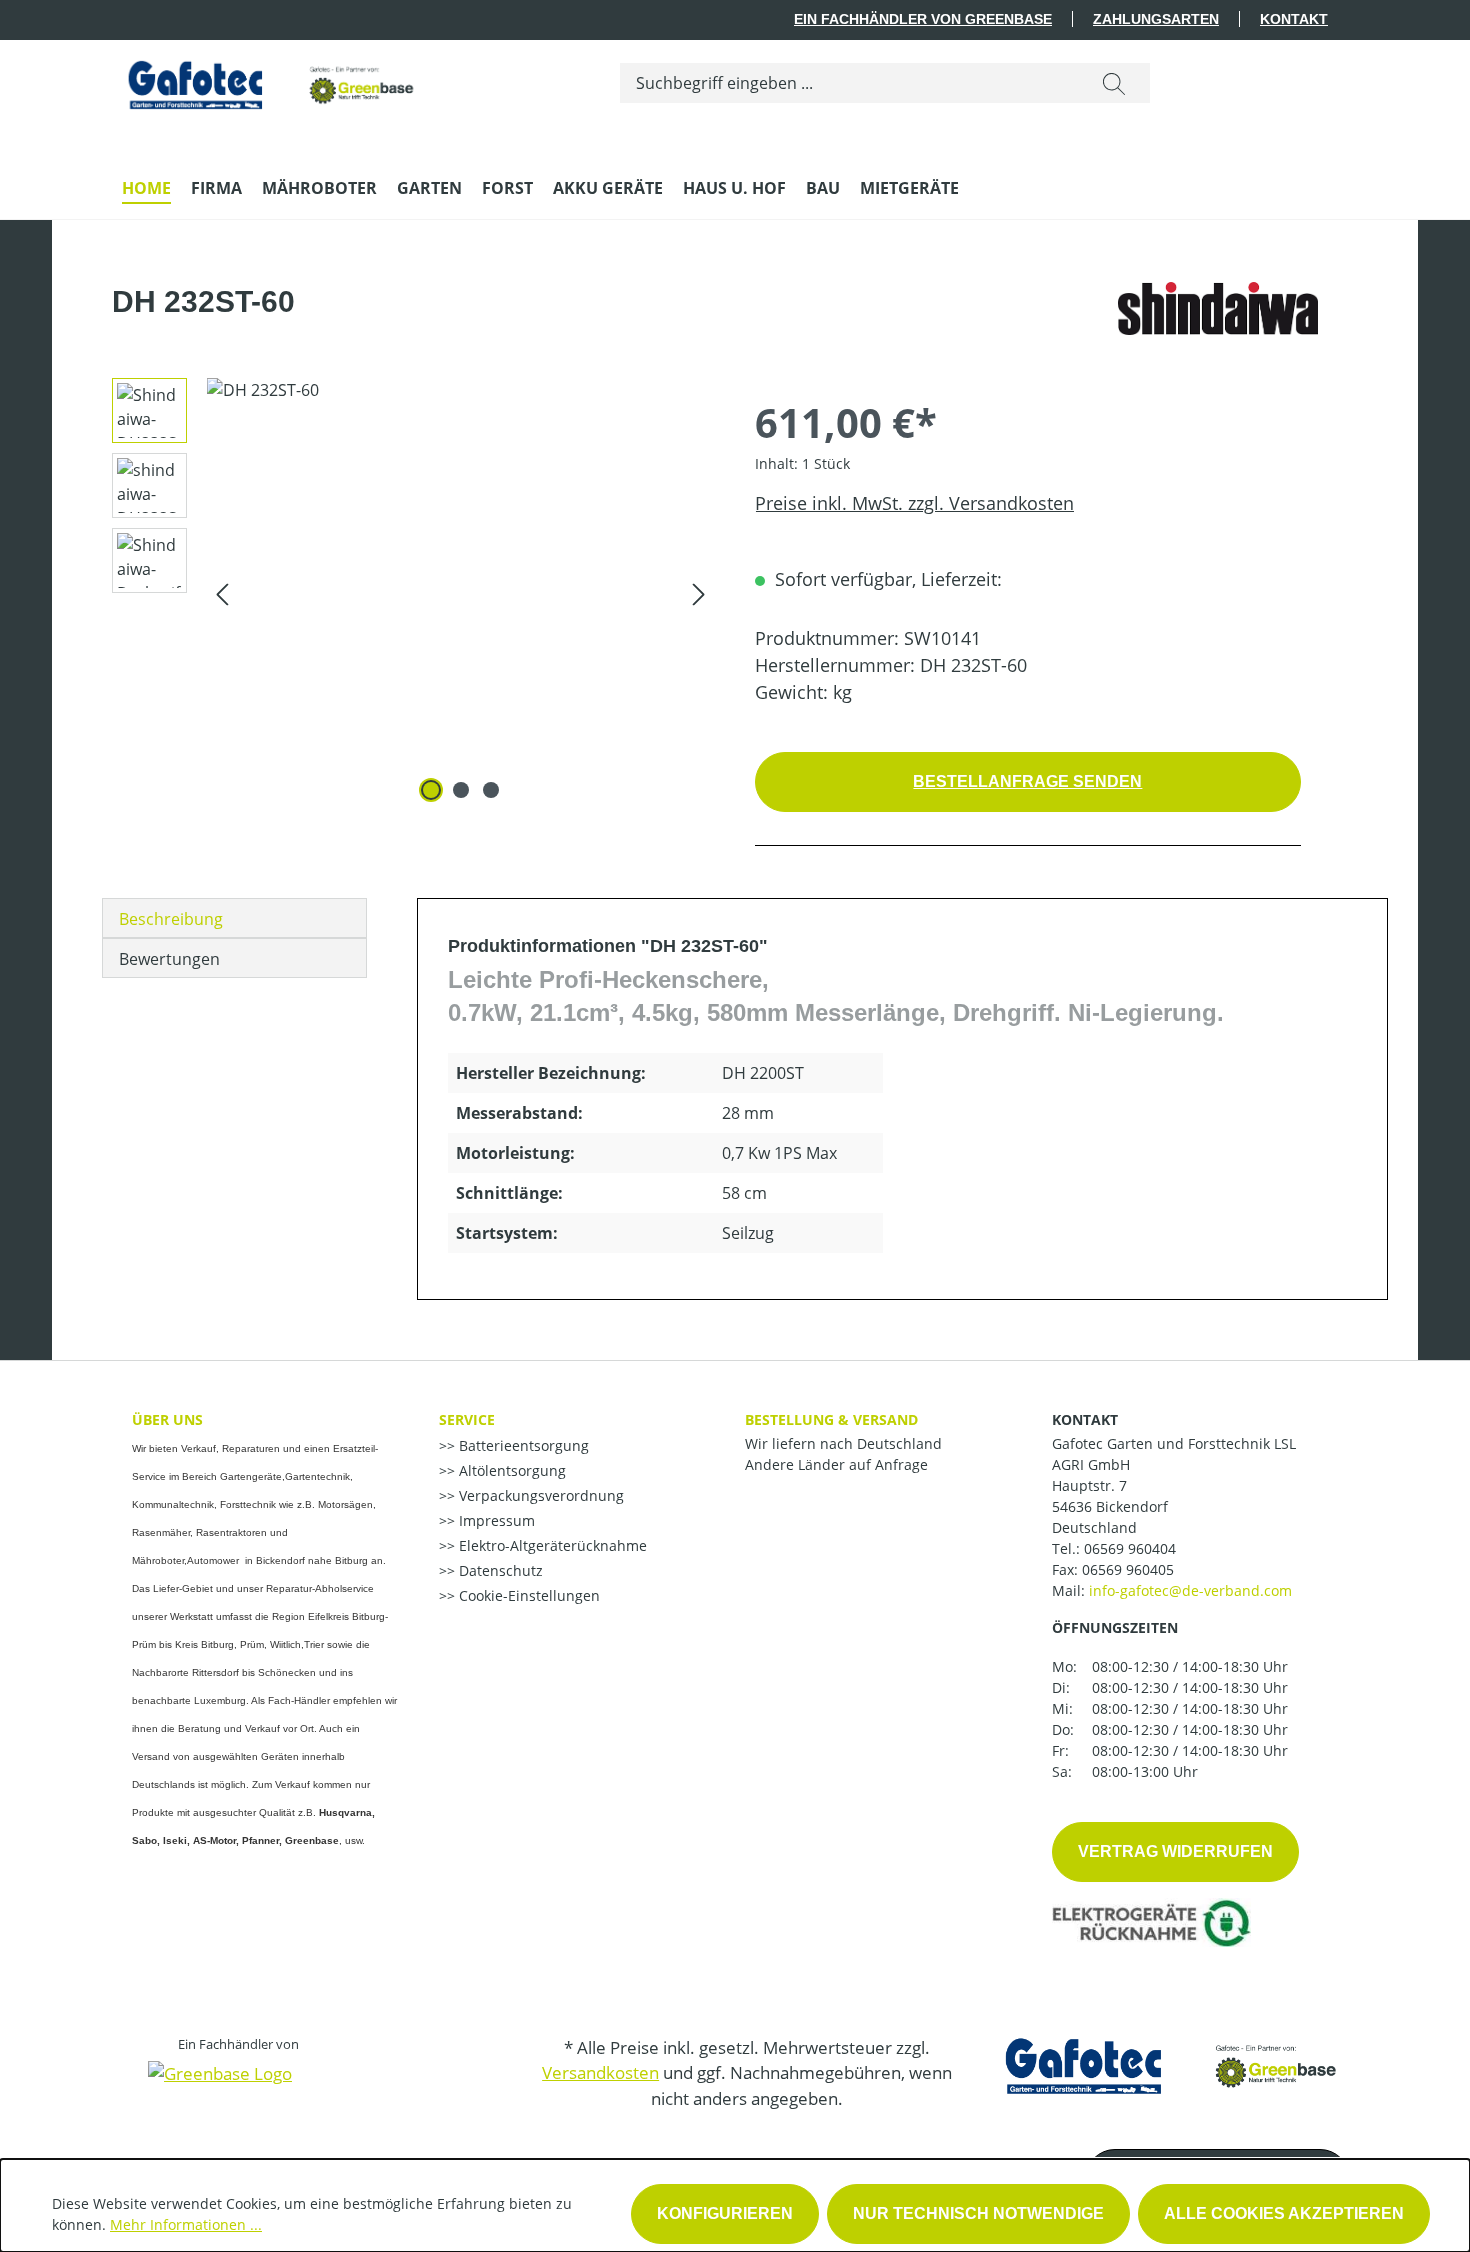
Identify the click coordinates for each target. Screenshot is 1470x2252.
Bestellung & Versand (831, 1419)
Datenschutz (499, 1570)
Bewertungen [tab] (169, 959)
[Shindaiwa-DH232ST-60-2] (460, 593)
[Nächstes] (699, 592)
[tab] (234, 918)
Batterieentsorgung (522, 1445)
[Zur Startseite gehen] (272, 79)
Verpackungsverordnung (539, 1495)
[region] (406, 593)
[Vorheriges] (222, 592)
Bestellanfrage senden (1027, 781)
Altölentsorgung (510, 1470)
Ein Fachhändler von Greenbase (923, 19)
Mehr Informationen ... (186, 2224)
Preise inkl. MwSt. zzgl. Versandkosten (914, 503)
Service (467, 1419)
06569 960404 (1130, 1548)
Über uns (167, 1419)
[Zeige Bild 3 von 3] (491, 790)
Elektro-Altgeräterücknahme (551, 1545)
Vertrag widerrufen (1175, 1851)
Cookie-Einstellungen (527, 1595)
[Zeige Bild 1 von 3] (431, 790)
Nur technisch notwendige (978, 2213)
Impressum (495, 1520)
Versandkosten (600, 2072)
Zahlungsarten (1156, 19)
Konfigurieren (725, 2213)
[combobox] (849, 83)
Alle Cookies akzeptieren (1284, 2213)
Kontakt (1294, 19)
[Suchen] (1114, 83)
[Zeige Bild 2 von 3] (461, 790)
